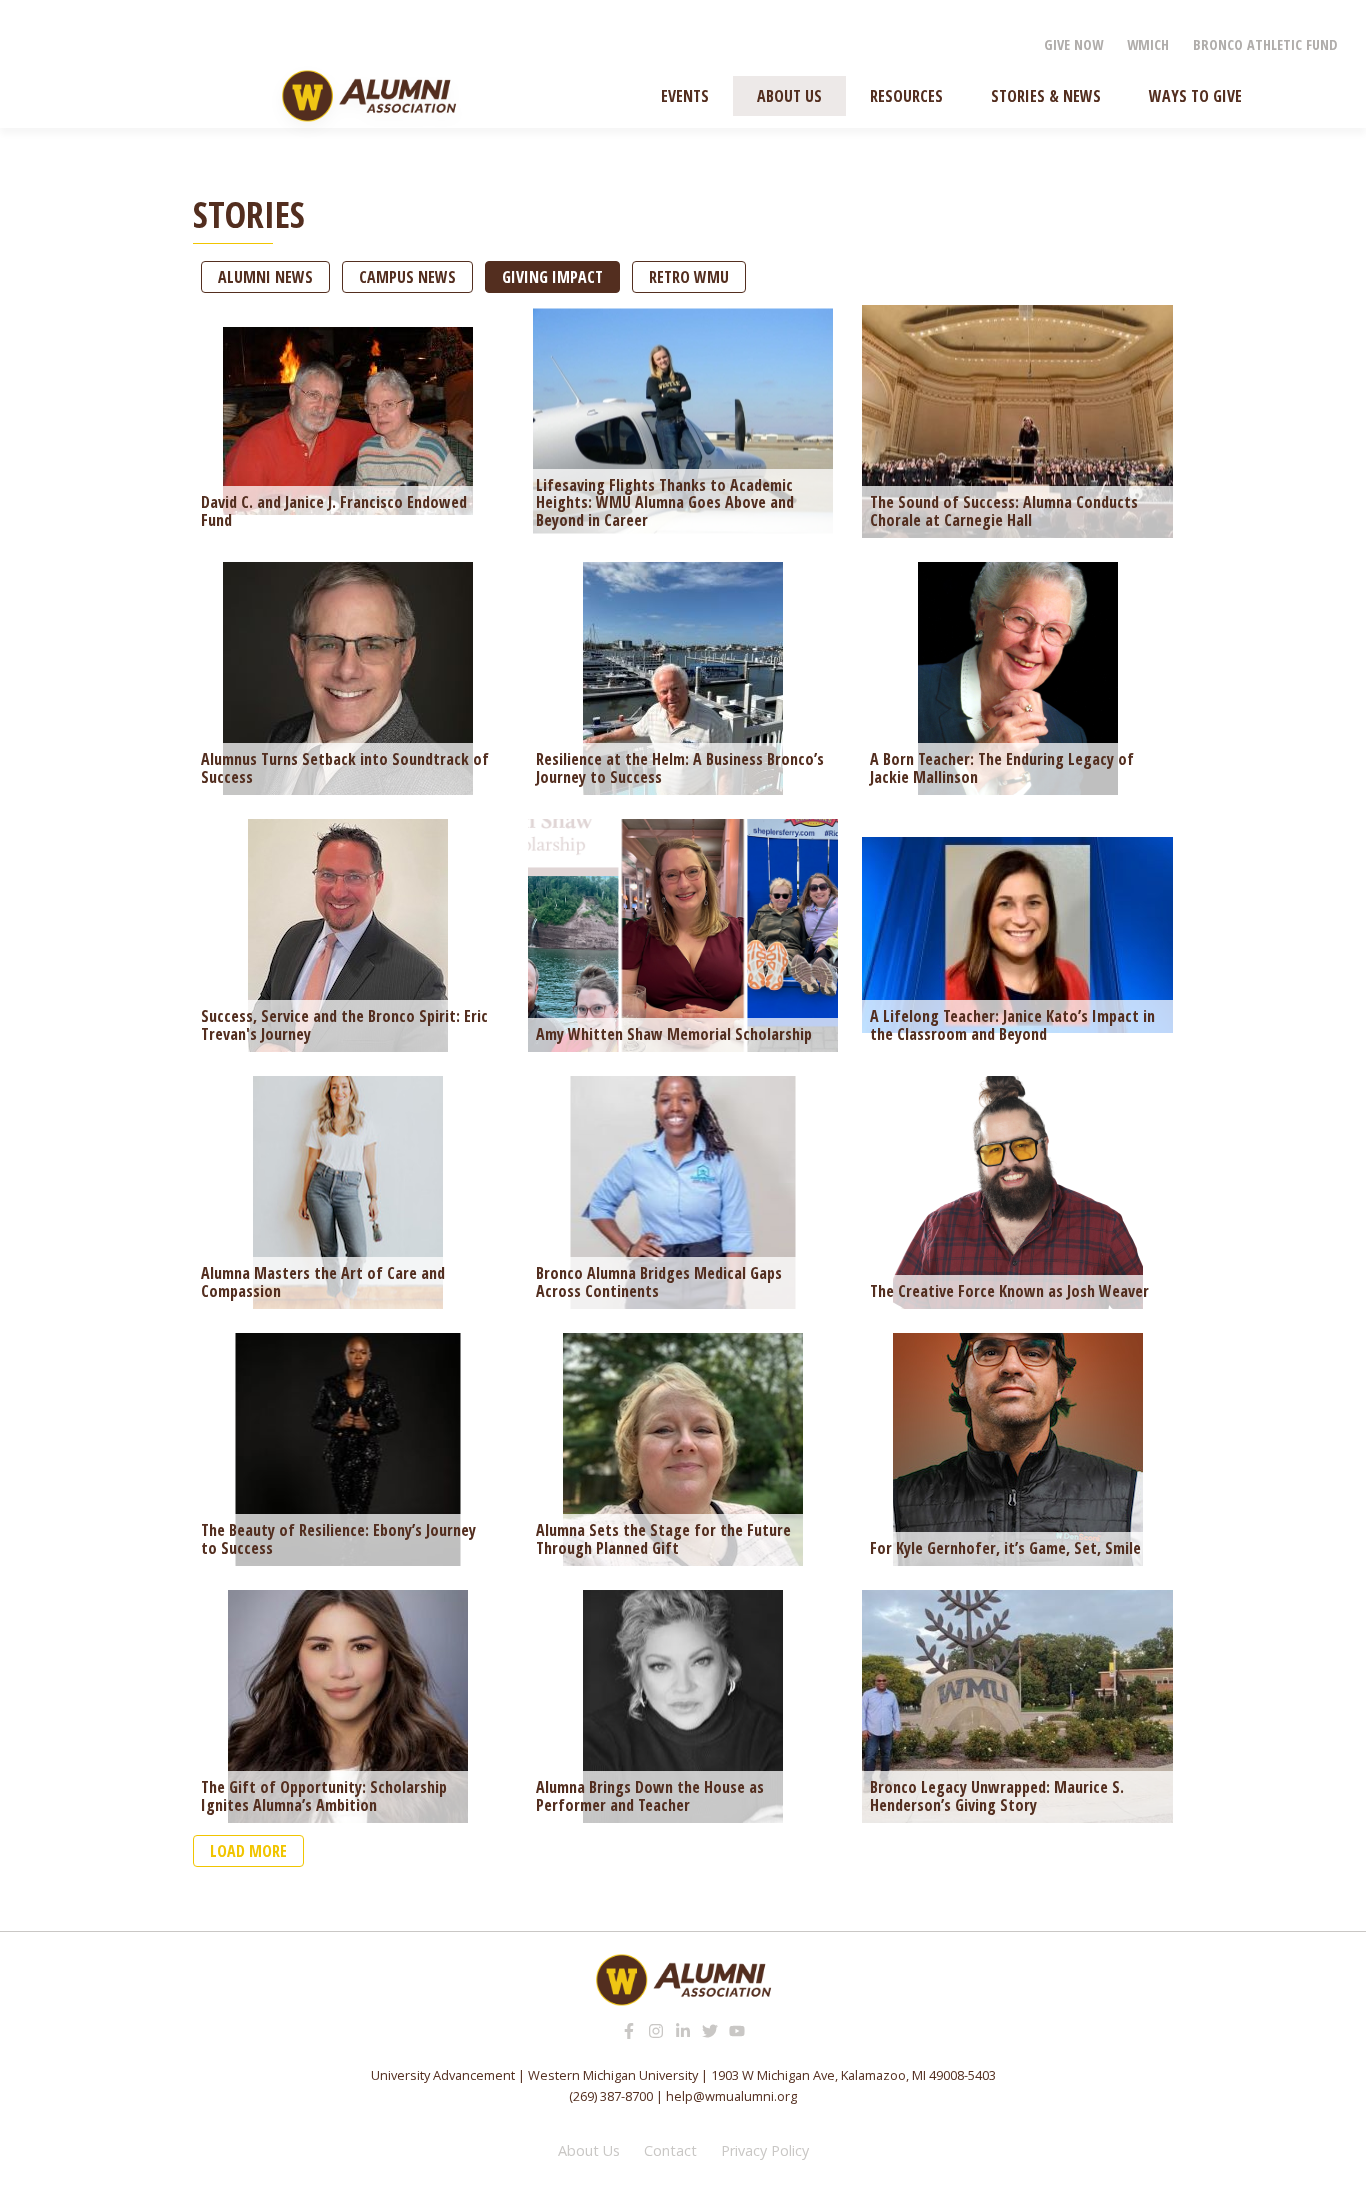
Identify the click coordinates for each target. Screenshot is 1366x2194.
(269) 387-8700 (611, 2096)
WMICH (1148, 44)
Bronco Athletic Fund (1265, 44)
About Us (589, 2150)
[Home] (369, 96)
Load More (248, 1851)
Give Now (1073, 44)
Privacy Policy (765, 2150)
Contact (670, 2150)
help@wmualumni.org (731, 2096)
